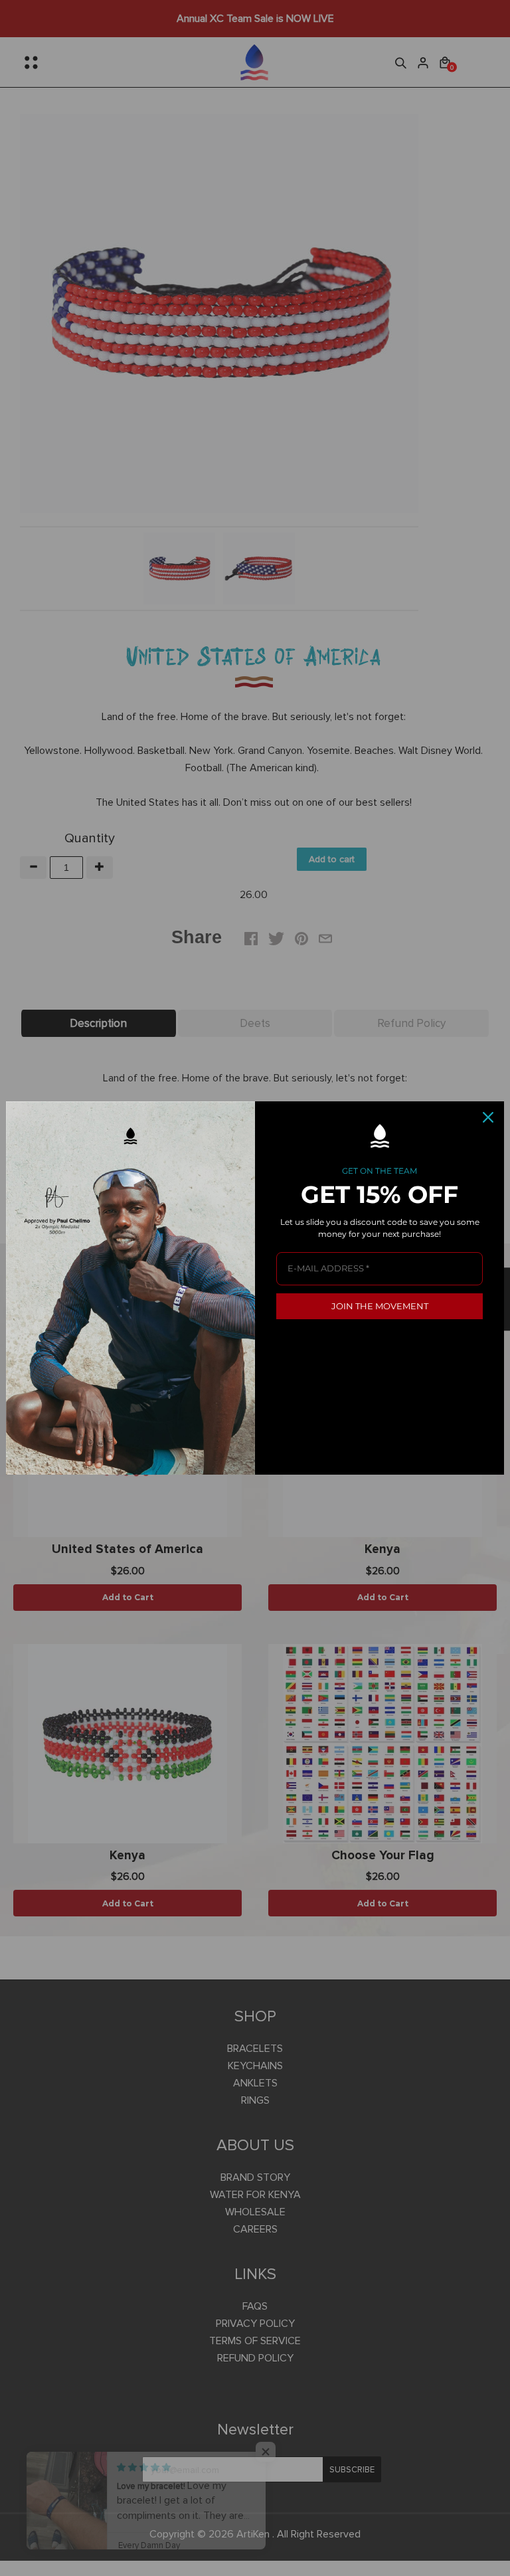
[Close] (488, 1117)
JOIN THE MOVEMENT (380, 1306)
